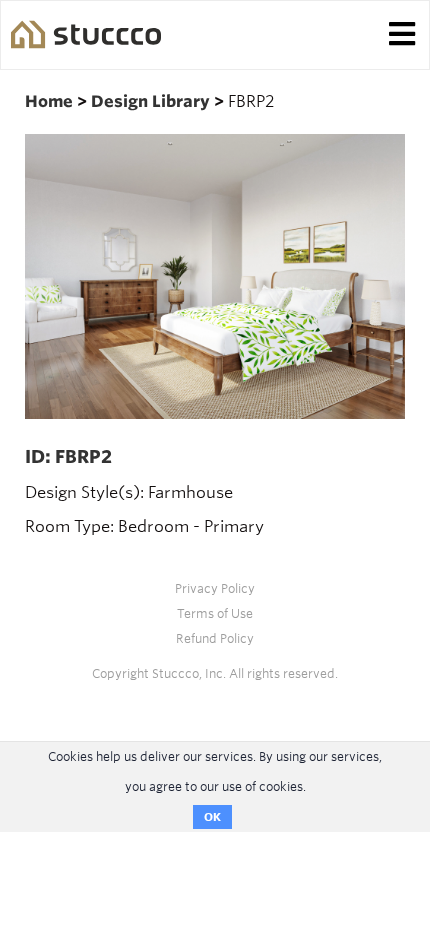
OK (212, 817)
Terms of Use (215, 613)
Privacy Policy (215, 588)
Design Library (152, 101)
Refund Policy (215, 638)
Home (51, 101)
